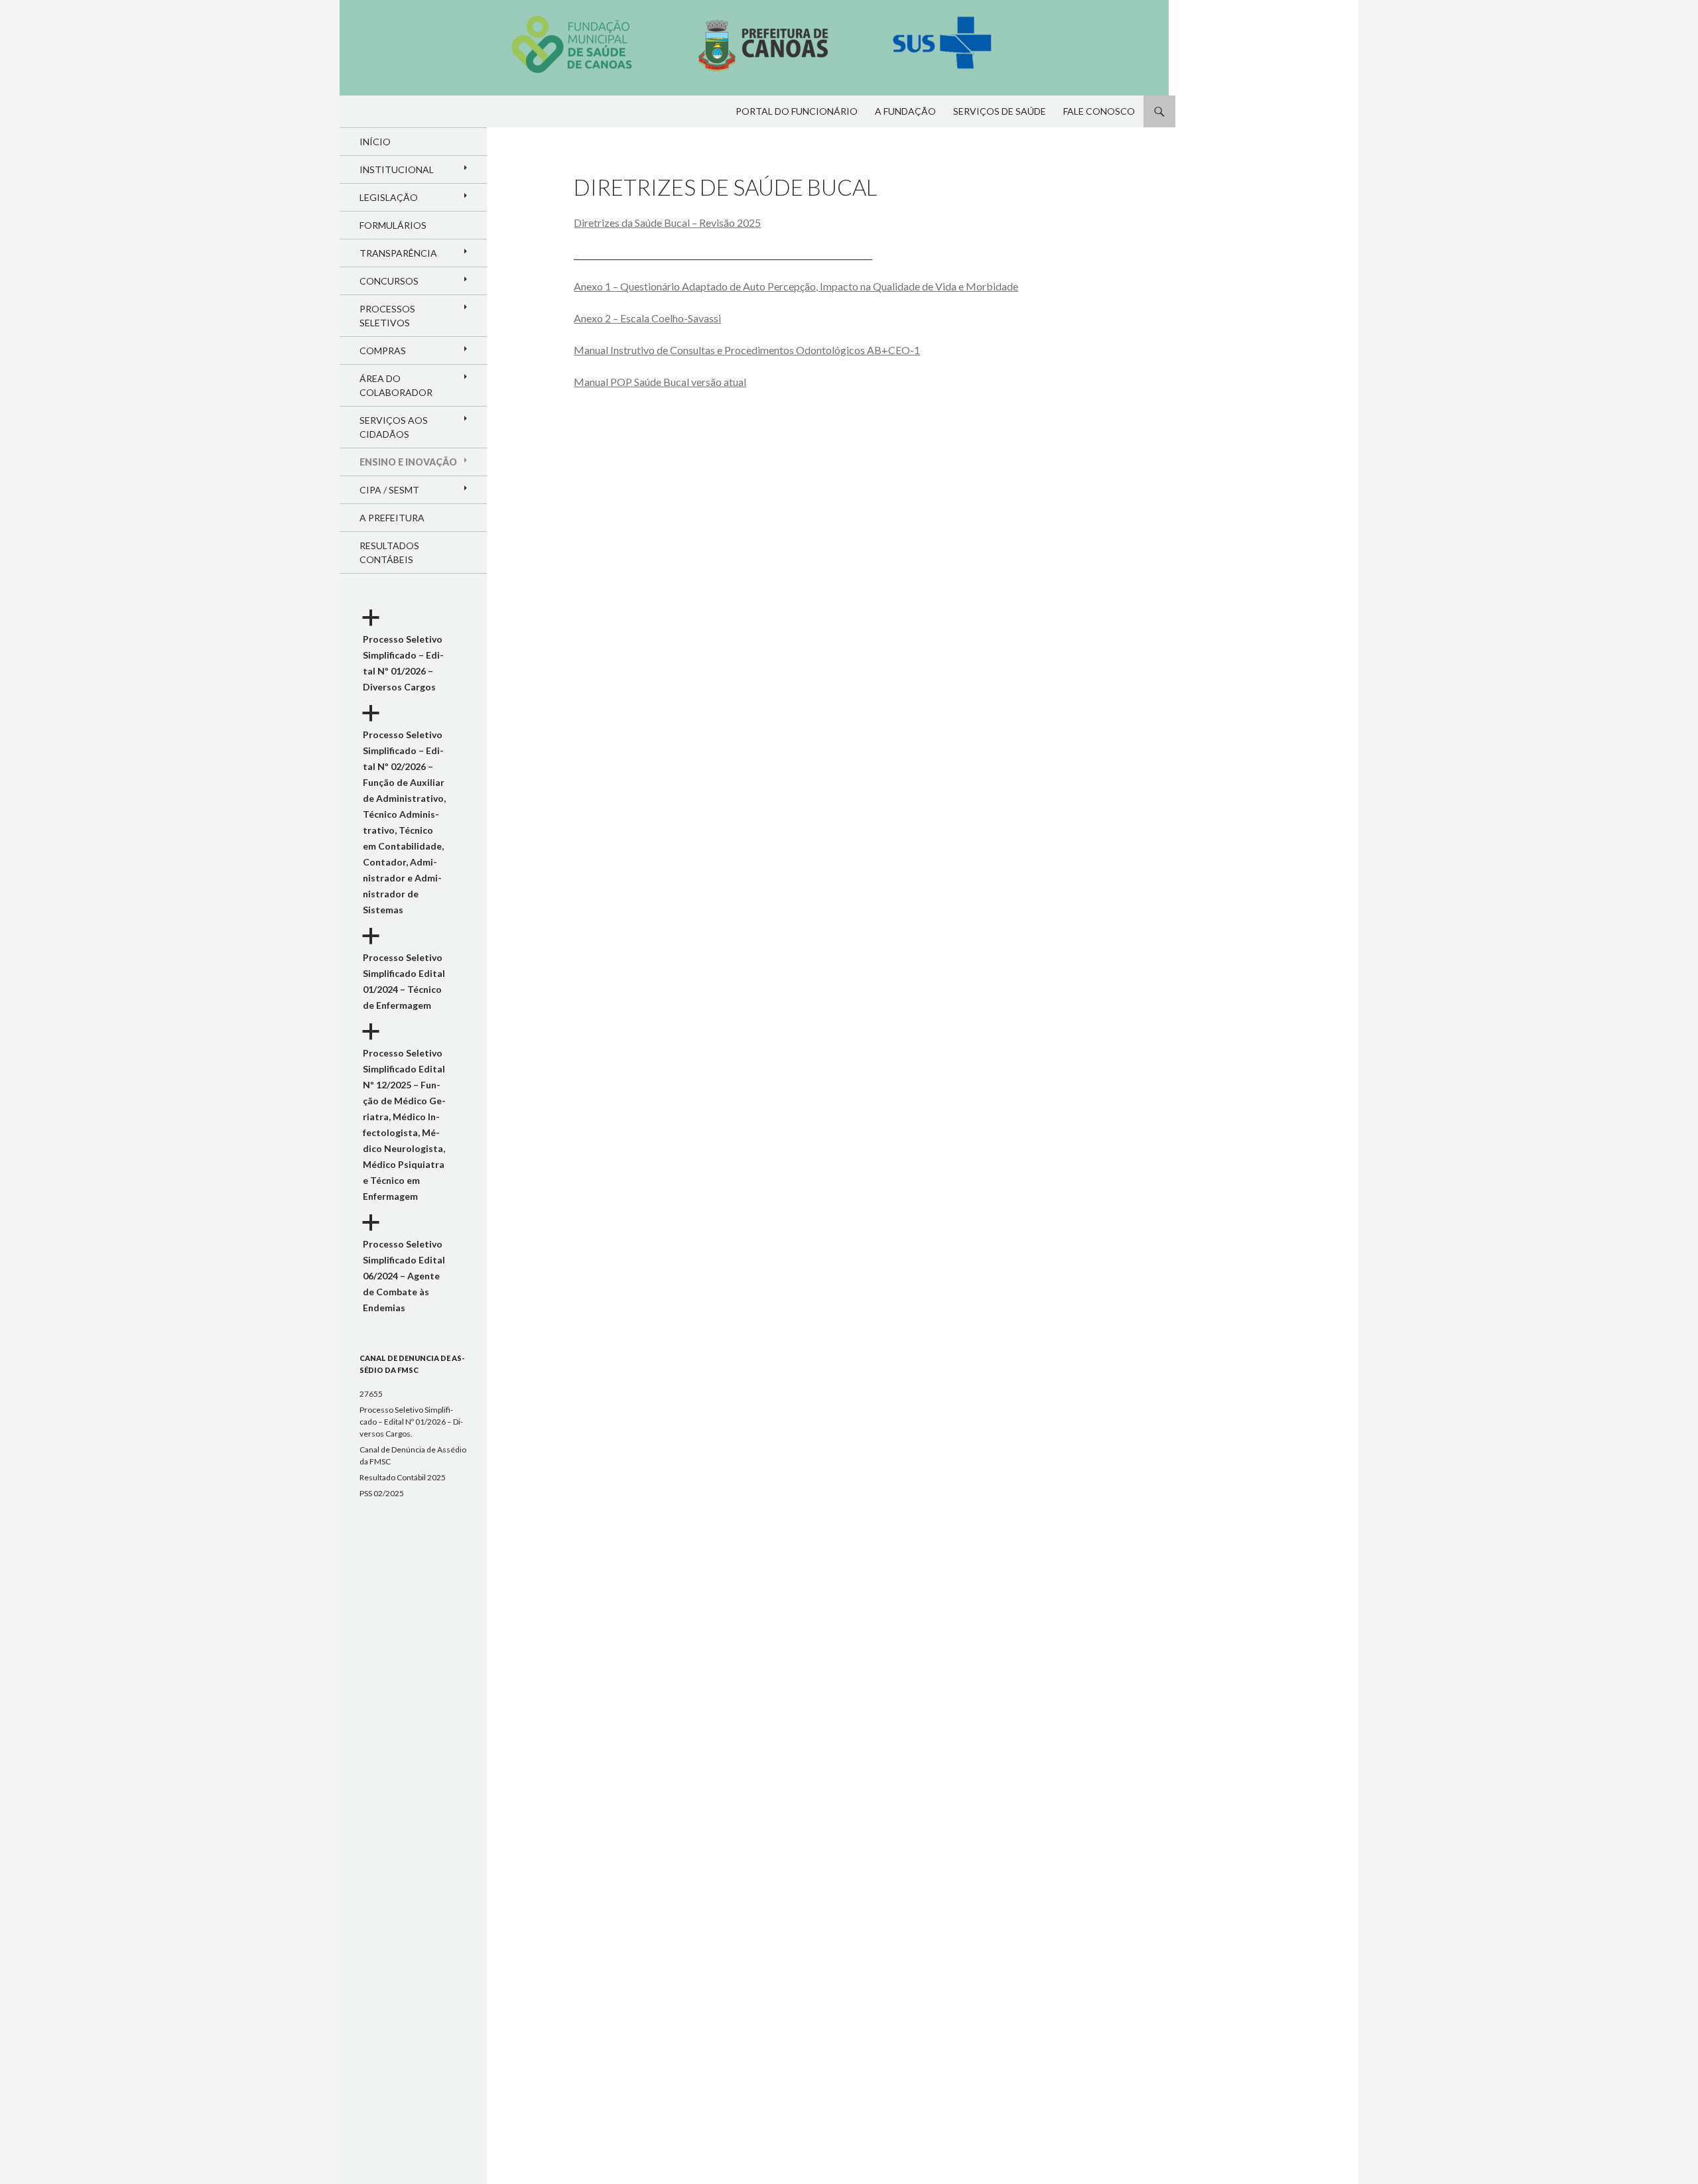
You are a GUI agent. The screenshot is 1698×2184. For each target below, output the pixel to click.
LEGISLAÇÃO (389, 197)
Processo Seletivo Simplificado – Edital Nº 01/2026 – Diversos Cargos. (411, 1422)
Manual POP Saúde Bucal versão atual (660, 382)
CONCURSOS (389, 281)
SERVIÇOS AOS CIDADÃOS (394, 427)
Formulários (393, 225)
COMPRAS (383, 351)
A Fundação (905, 111)
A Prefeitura (392, 518)
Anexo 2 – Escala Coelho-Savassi (647, 318)
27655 (371, 1394)
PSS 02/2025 (382, 1493)
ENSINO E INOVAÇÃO (408, 462)
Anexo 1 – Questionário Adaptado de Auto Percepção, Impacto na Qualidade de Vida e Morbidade (796, 286)
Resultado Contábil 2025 (403, 1477)
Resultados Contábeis (389, 552)
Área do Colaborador (396, 385)
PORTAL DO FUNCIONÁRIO (797, 111)
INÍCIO (375, 142)
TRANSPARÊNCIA (398, 253)
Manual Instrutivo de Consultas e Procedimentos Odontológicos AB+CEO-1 (747, 350)
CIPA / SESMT (389, 490)
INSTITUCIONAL (397, 169)
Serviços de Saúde (1000, 111)
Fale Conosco (1099, 111)
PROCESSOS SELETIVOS (387, 316)
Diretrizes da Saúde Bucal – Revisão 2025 (667, 223)
